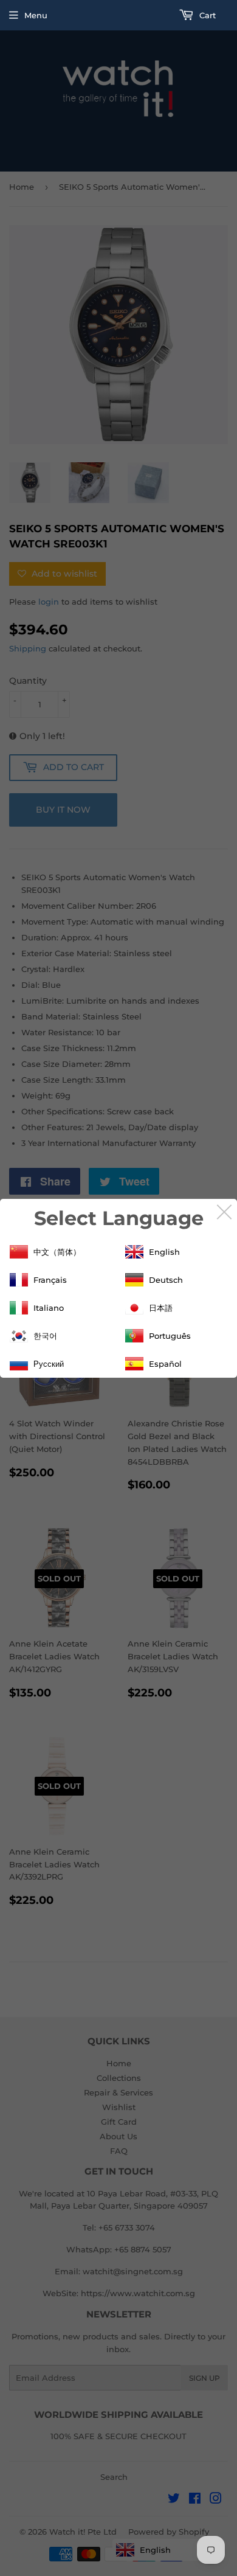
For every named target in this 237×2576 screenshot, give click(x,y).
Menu (36, 15)
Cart (206, 15)
